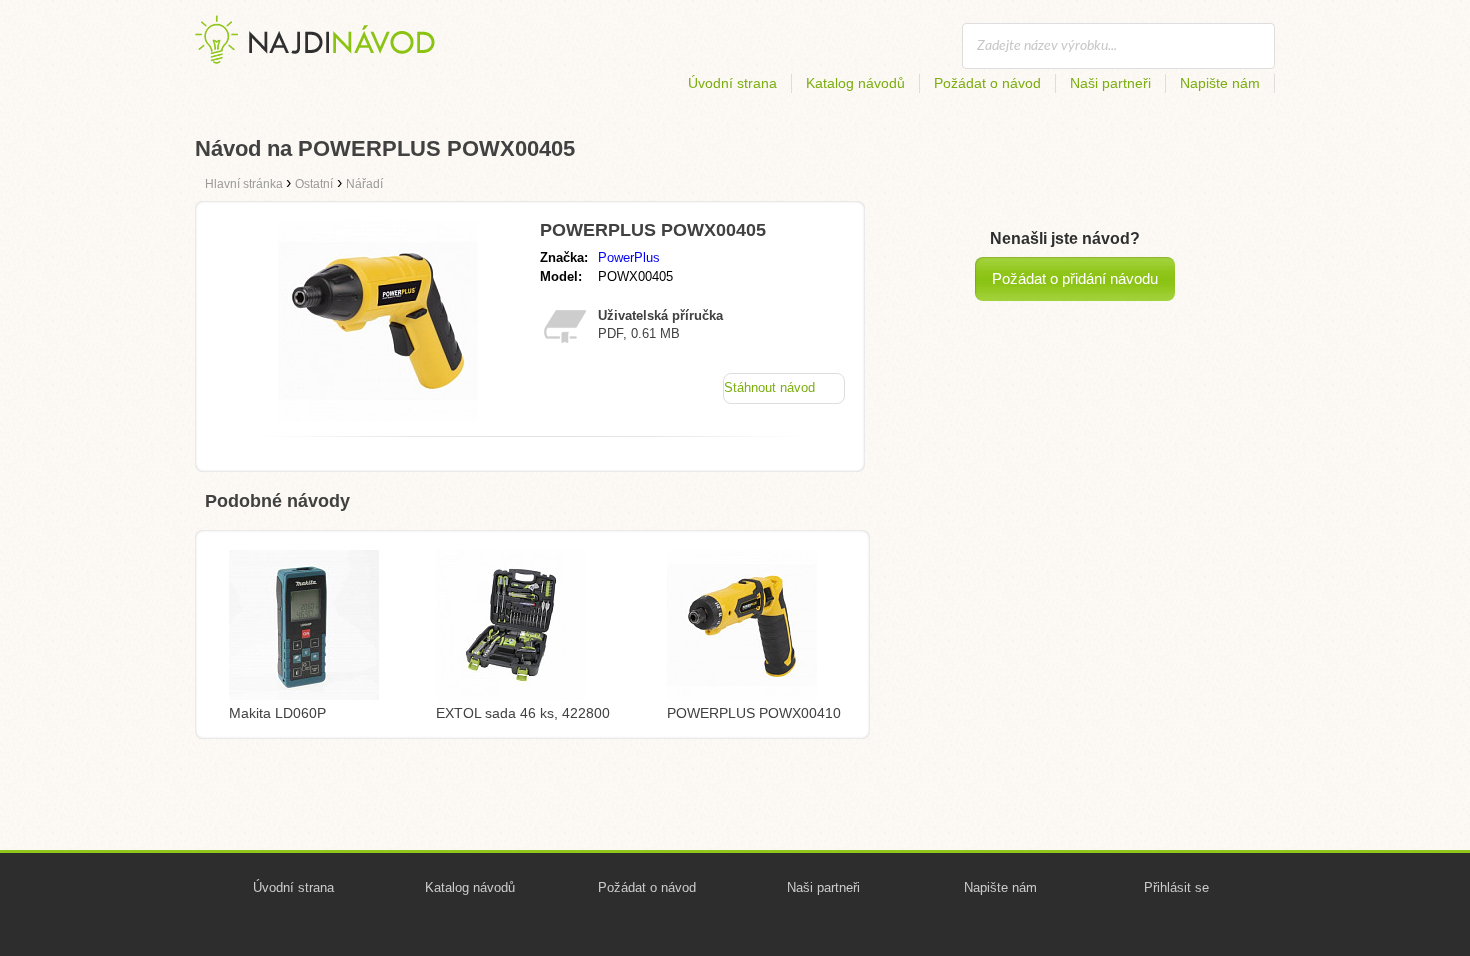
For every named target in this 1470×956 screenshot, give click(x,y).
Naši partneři (1110, 83)
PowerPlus (629, 257)
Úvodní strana (732, 83)
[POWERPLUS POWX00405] (378, 415)
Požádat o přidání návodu (1075, 278)
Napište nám (1220, 83)
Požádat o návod (987, 83)
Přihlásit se (1176, 887)
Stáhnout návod (769, 387)
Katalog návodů (855, 83)
